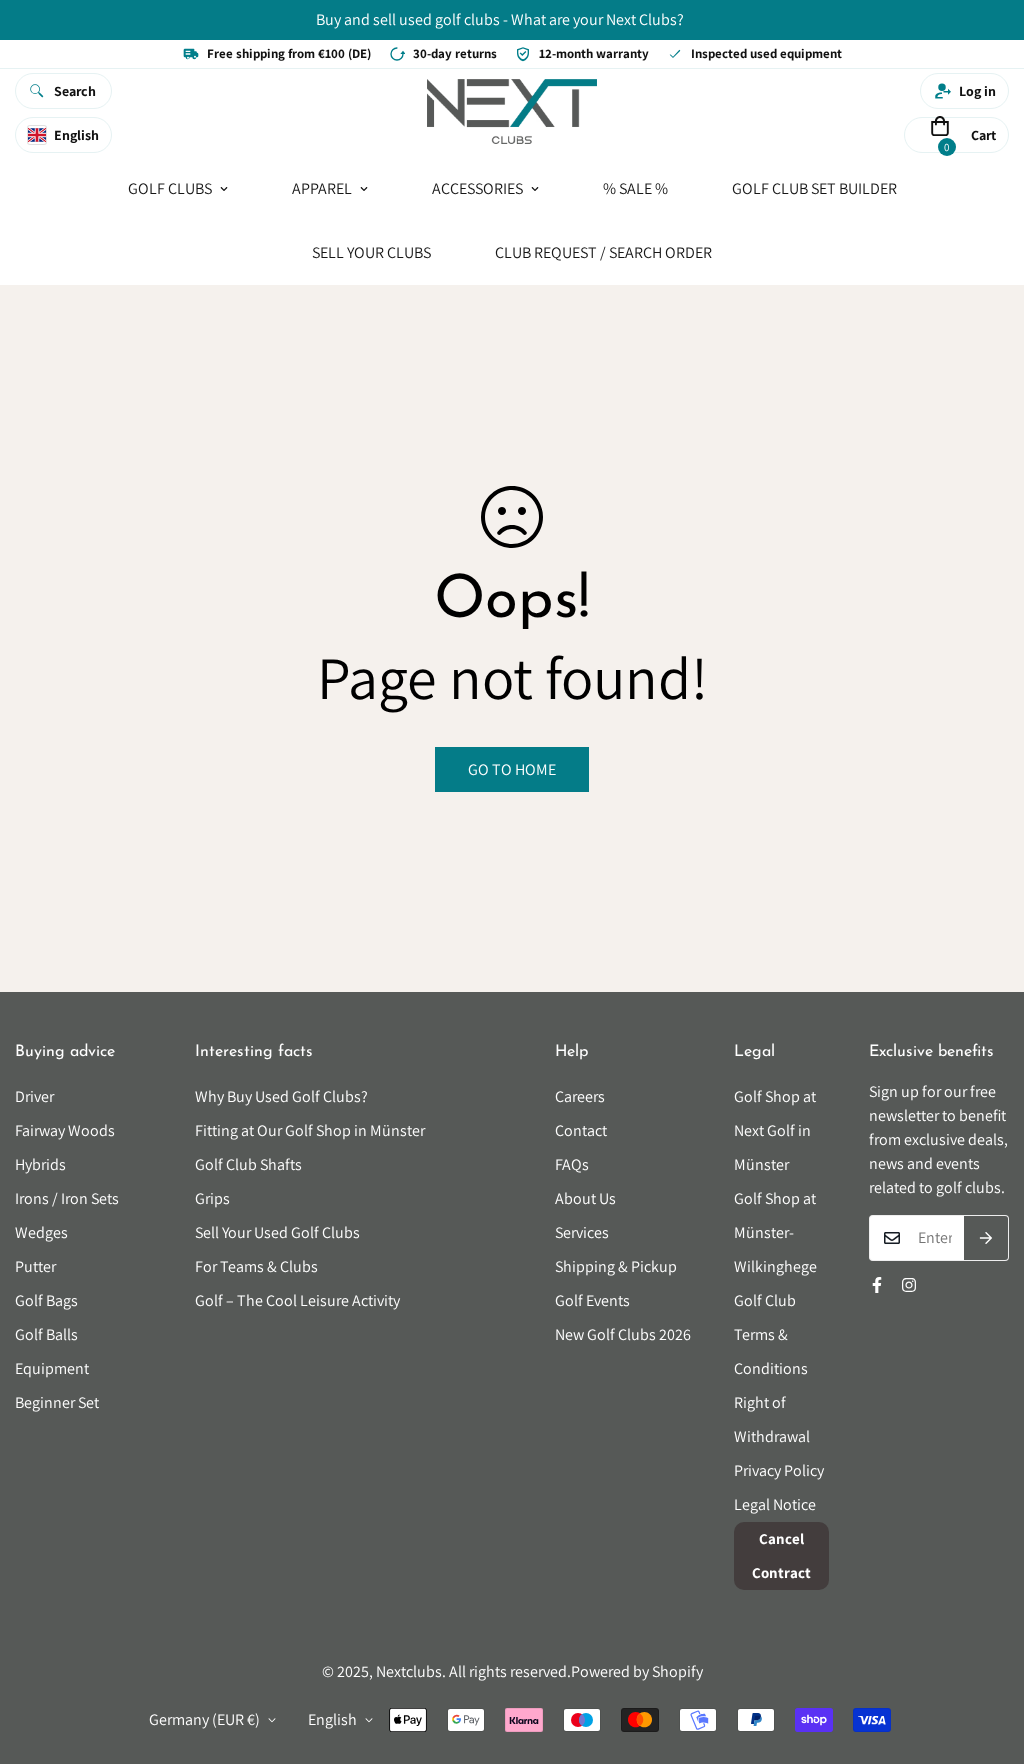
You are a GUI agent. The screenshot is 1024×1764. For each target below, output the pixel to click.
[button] (940, 134)
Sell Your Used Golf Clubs (277, 1232)
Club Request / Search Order (603, 251)
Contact (581, 1130)
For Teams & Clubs (256, 1266)
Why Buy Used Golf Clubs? (281, 1096)
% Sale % (635, 187)
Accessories (477, 187)
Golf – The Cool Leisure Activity (297, 1300)
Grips (212, 1198)
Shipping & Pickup (616, 1266)
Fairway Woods (65, 1130)
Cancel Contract (781, 1555)
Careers (580, 1096)
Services (582, 1232)
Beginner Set (57, 1402)
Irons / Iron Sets (67, 1198)
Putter (35, 1266)
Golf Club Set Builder (814, 187)
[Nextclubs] (512, 113)
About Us (585, 1198)
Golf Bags (46, 1300)
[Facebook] (877, 1285)
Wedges (41, 1232)
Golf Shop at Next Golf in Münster (775, 1130)
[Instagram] (909, 1285)
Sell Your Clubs (371, 251)
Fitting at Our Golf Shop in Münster (310, 1130)
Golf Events (592, 1300)
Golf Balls (46, 1334)
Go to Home (512, 769)
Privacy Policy (779, 1470)
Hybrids (40, 1164)
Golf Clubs (170, 187)
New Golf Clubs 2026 (623, 1334)
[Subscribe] (986, 1238)
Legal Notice (775, 1504)
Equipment (52, 1368)
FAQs (572, 1164)
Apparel (322, 187)
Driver (34, 1096)
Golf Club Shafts (248, 1164)
